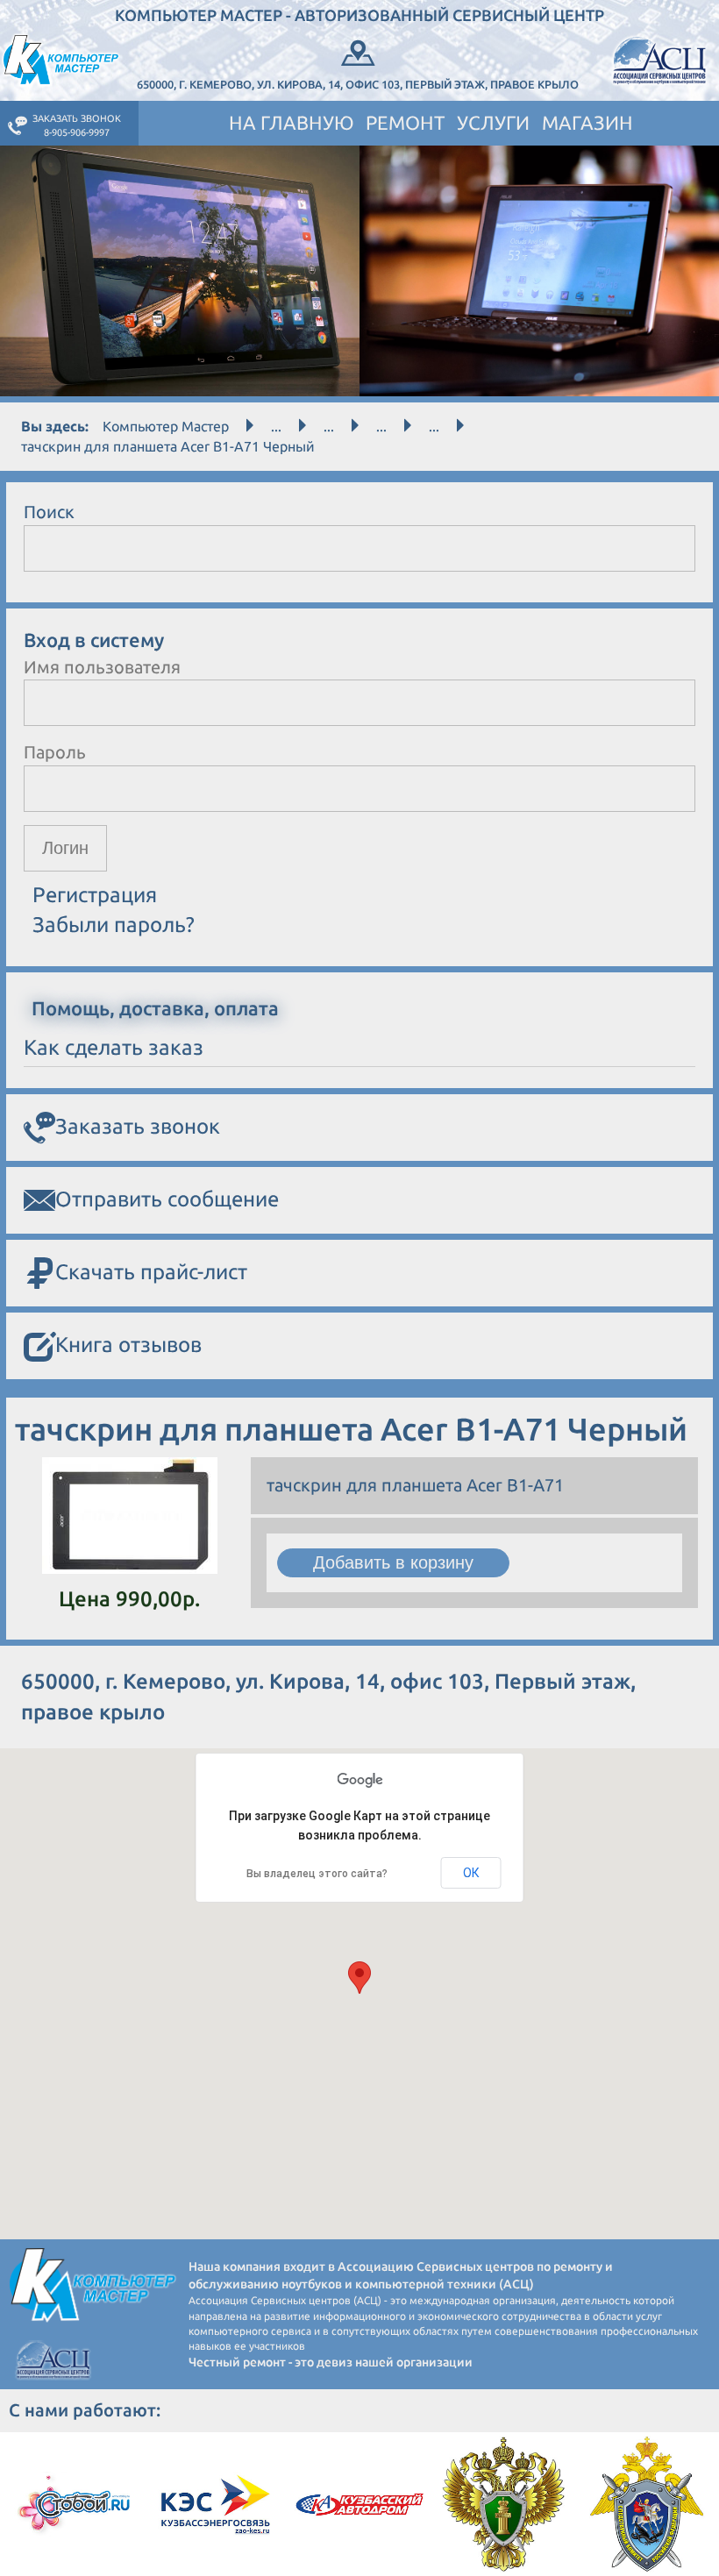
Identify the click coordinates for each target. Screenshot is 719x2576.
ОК (471, 1873)
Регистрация (95, 895)
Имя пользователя (102, 667)
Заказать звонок (138, 1126)
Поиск (49, 512)
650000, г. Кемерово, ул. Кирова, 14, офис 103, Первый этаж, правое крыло (358, 84)
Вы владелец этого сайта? (317, 1874)
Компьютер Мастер (166, 426)
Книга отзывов (128, 1345)
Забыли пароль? (114, 925)
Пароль (55, 752)
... (276, 426)
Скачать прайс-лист (151, 1272)
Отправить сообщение (167, 1199)
